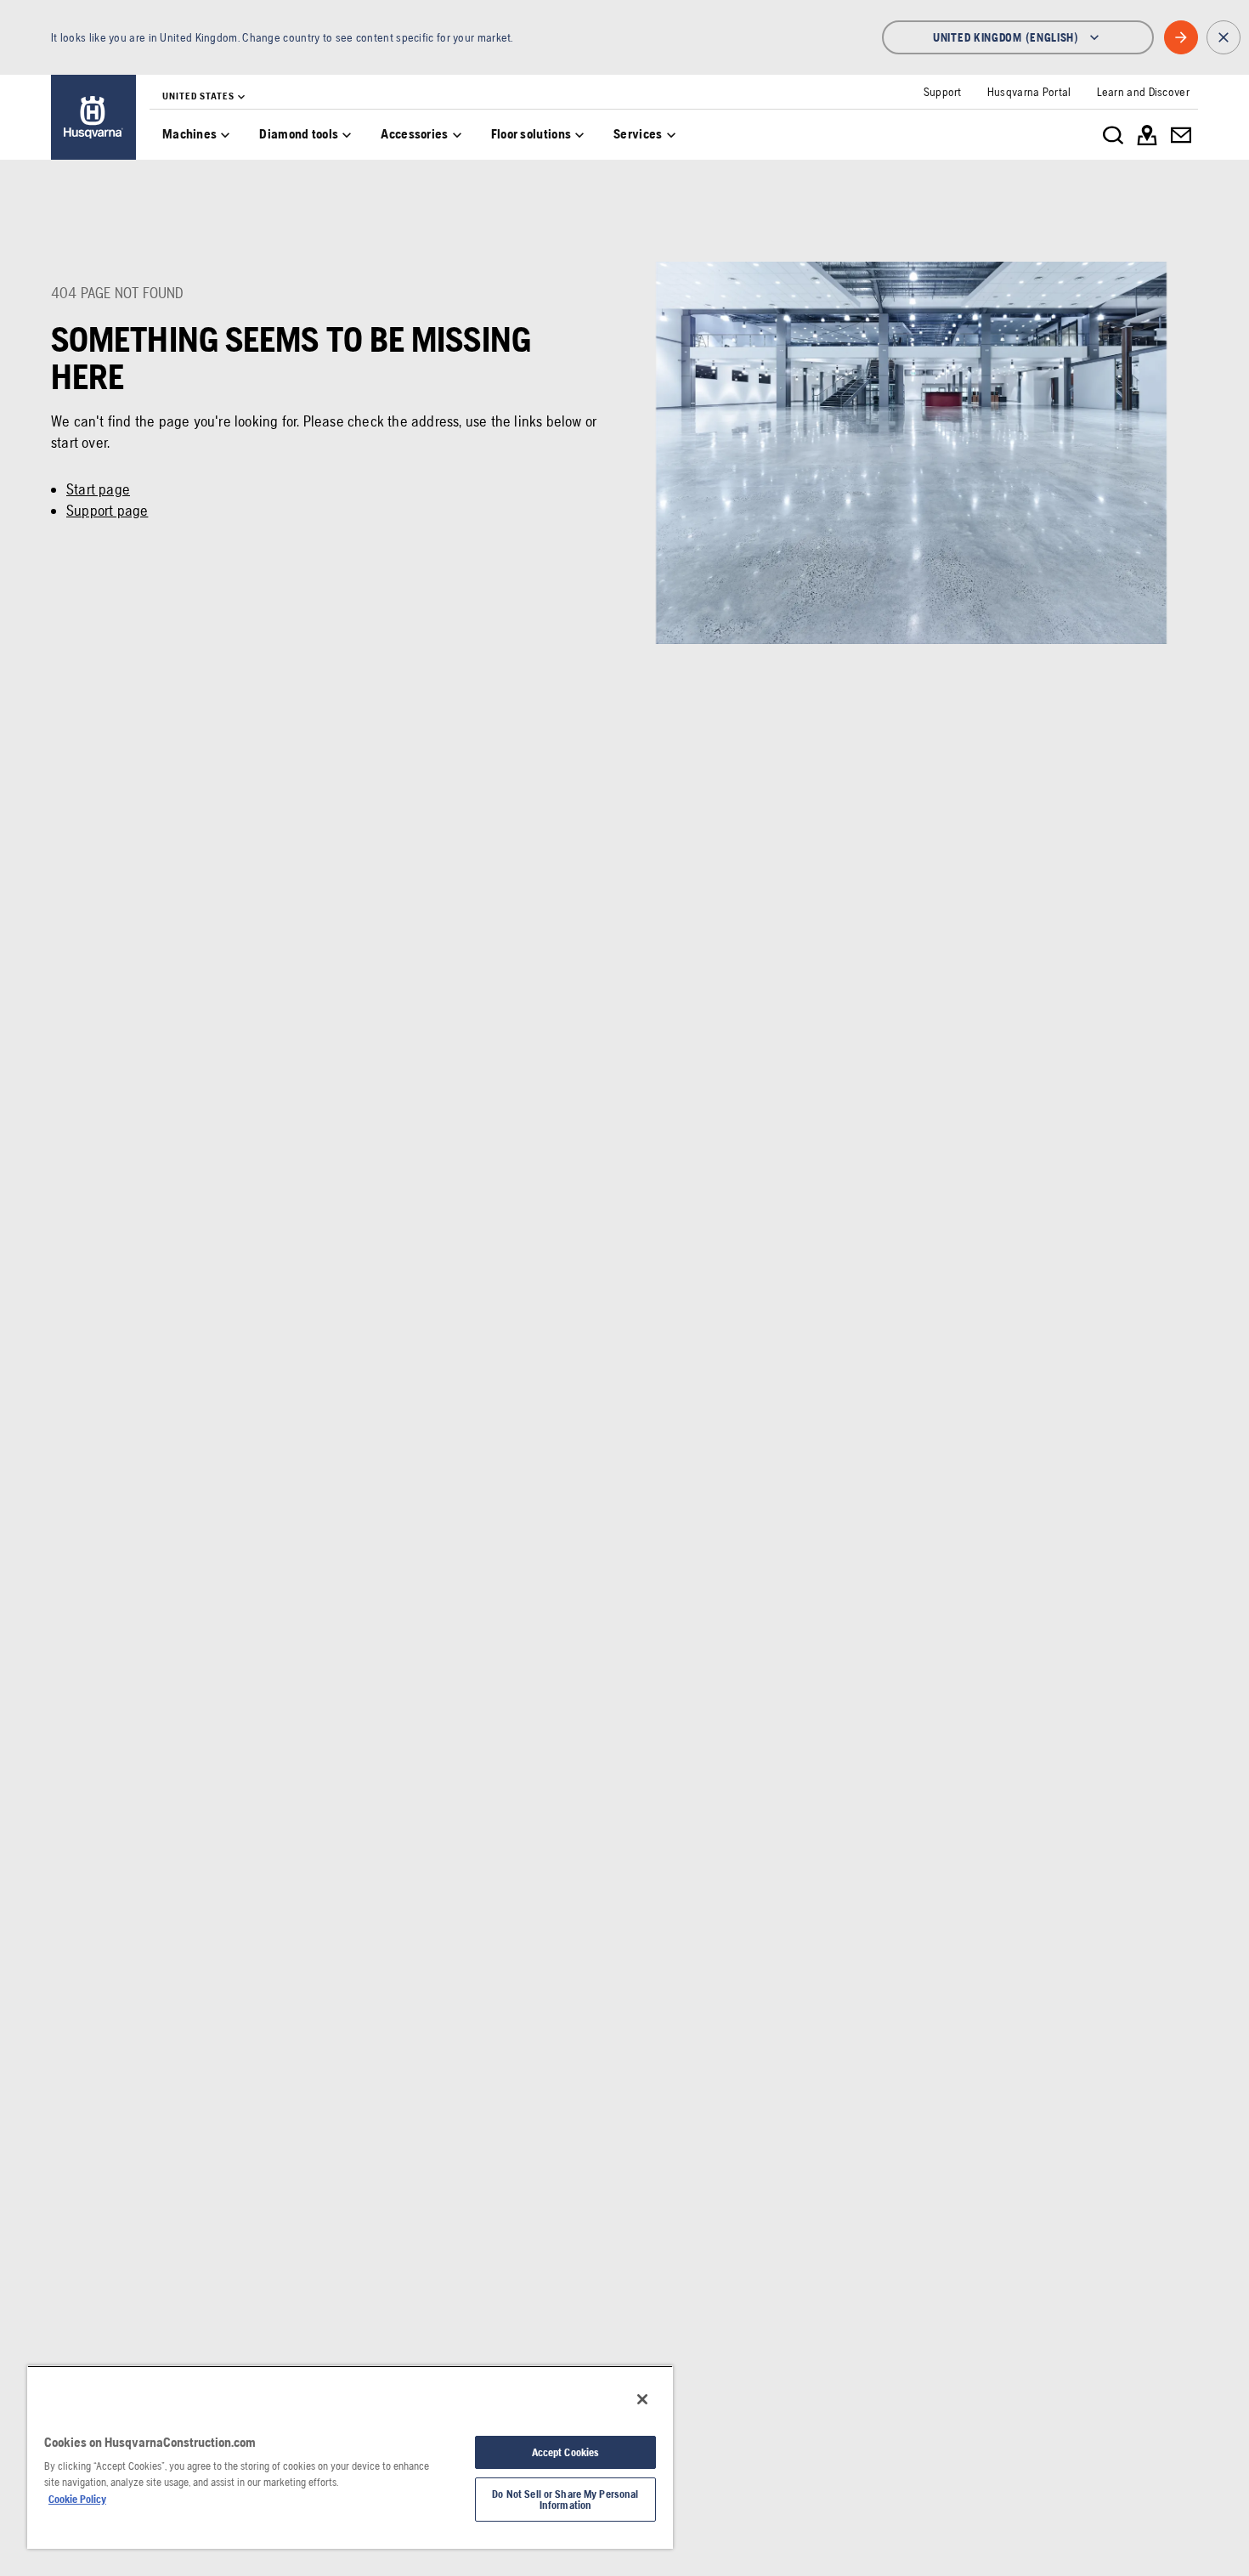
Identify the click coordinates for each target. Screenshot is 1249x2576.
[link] (93, 117)
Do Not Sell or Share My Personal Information (565, 2500)
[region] (350, 2457)
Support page (107, 510)
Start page (98, 489)
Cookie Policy (77, 2499)
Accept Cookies (566, 2452)
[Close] (642, 2399)
